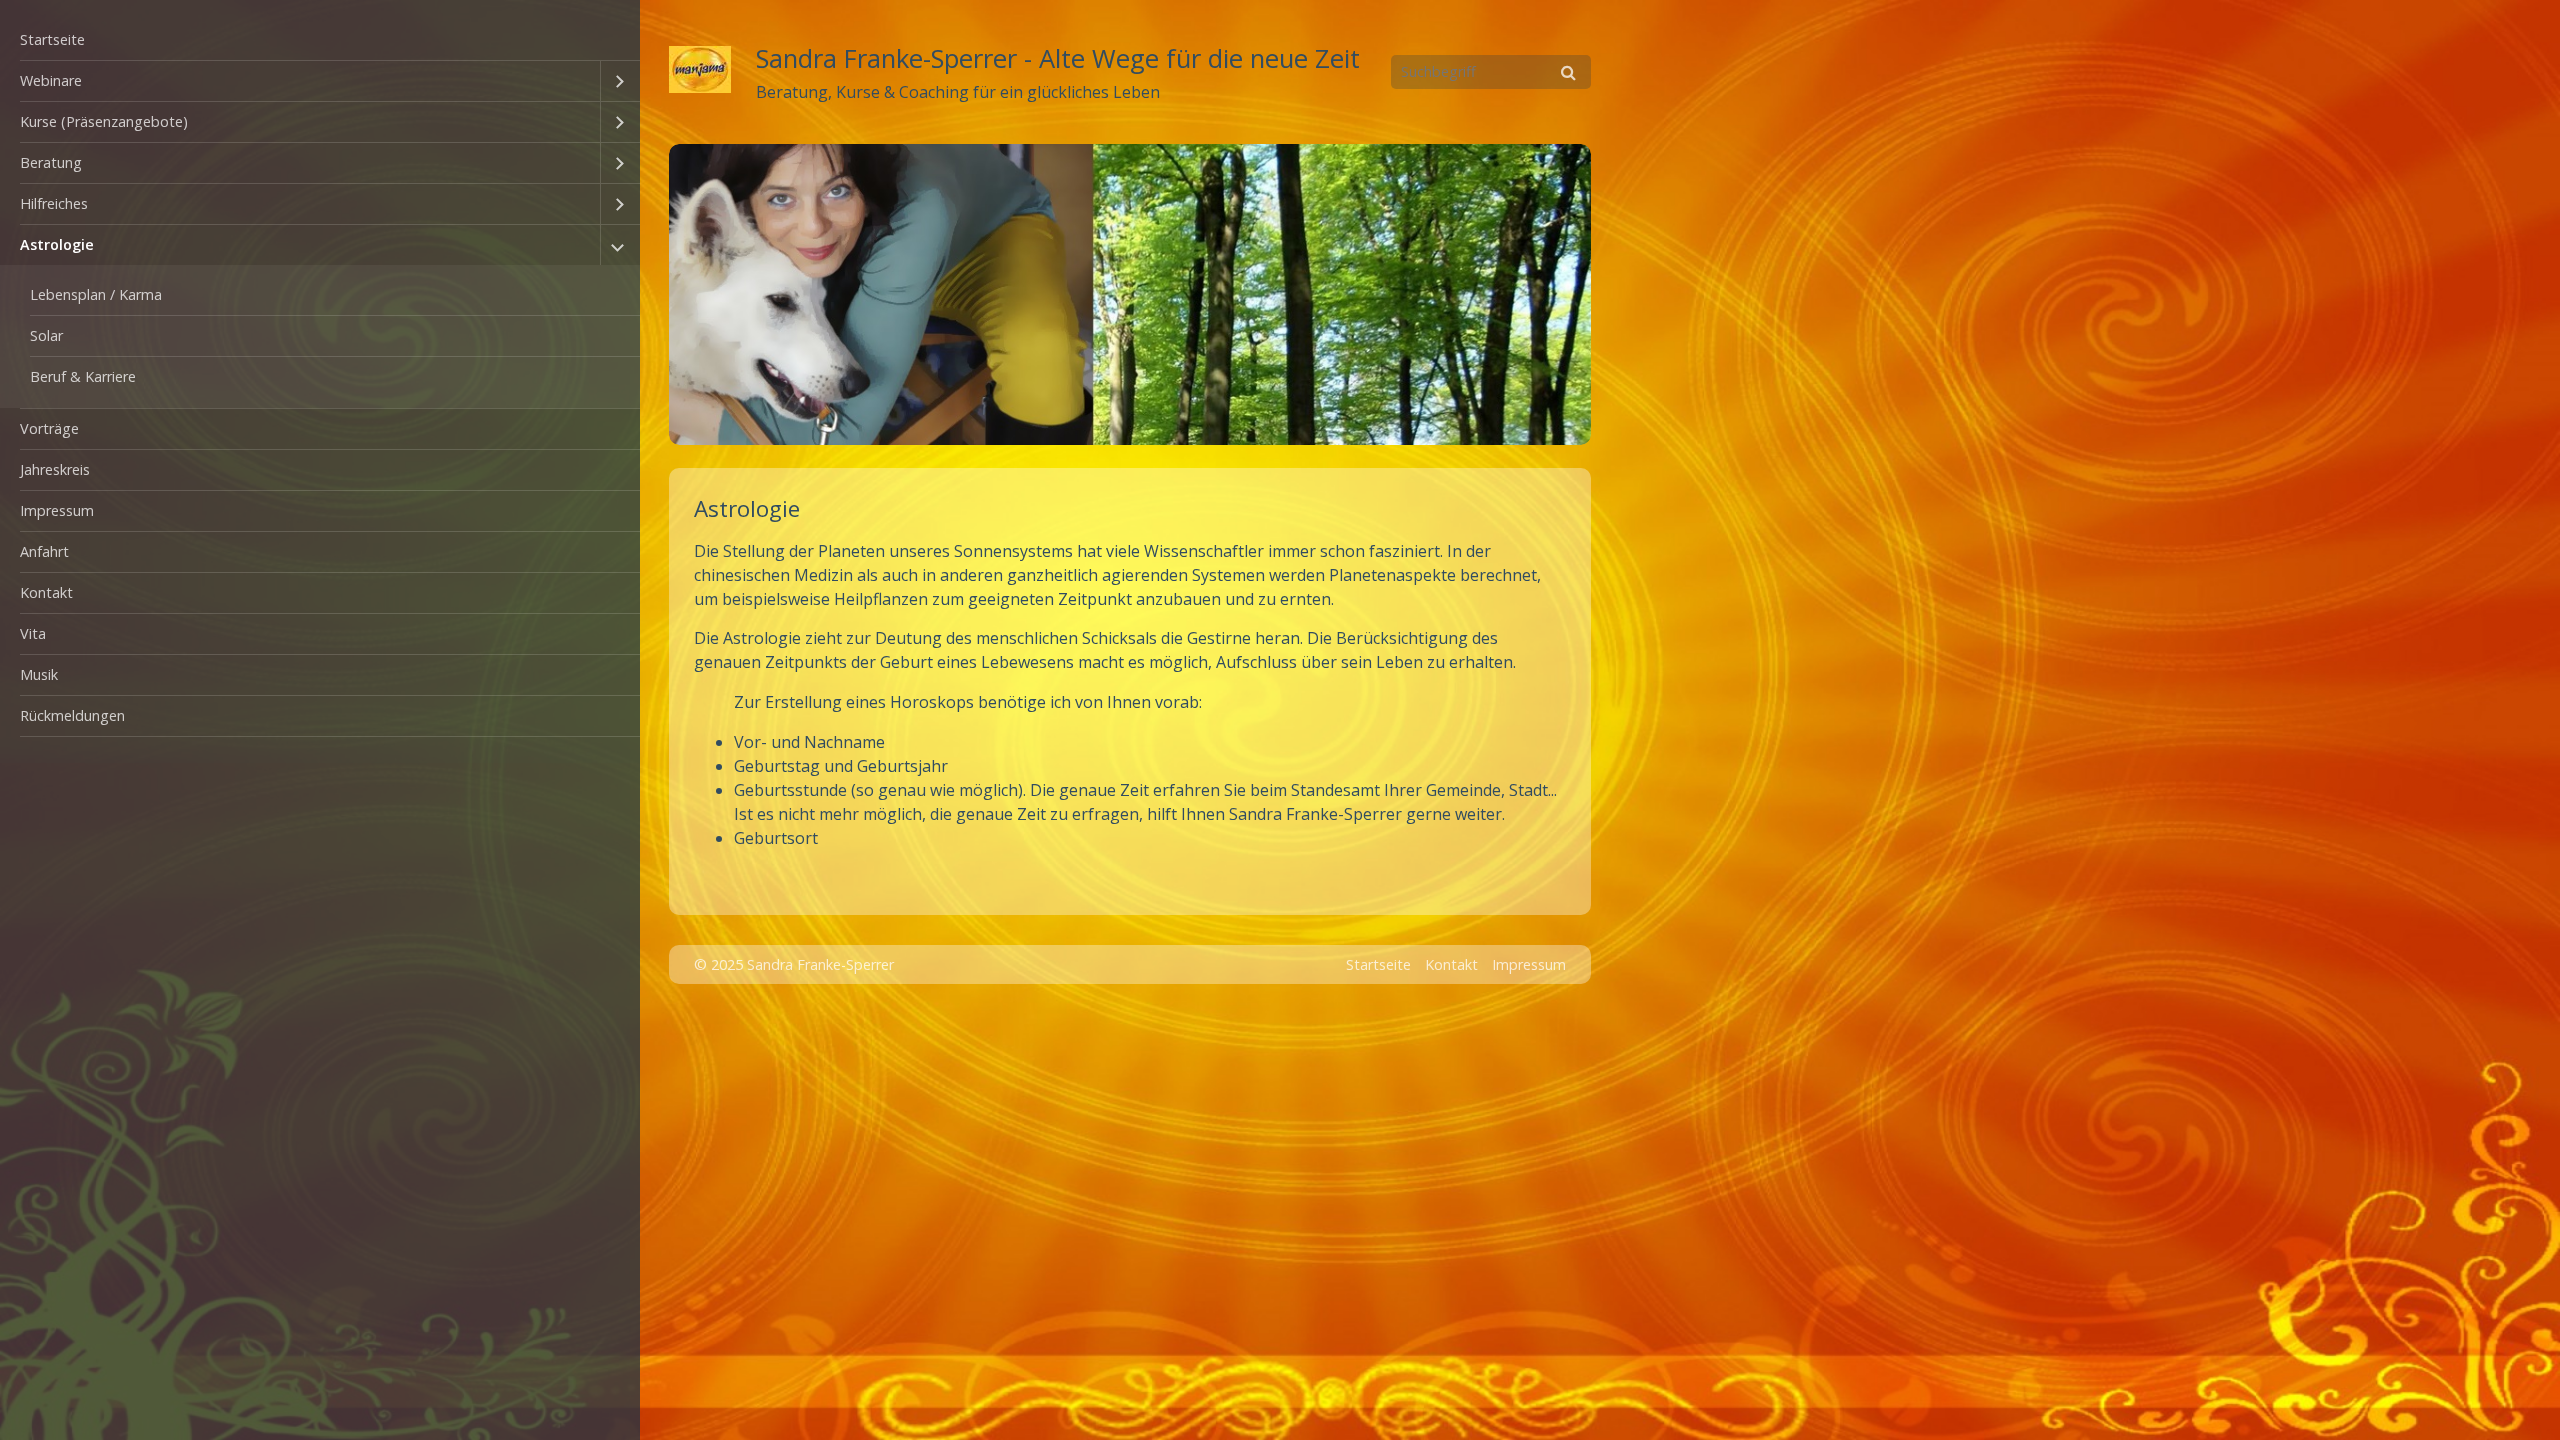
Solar (46, 335)
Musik (39, 674)
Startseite (52, 39)
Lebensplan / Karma (96, 294)
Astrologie (57, 244)
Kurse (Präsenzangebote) (104, 121)
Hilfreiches (54, 203)
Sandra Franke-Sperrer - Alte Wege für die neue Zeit (1058, 58)
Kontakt (46, 592)
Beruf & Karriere (83, 376)
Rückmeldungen (72, 715)
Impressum (57, 510)
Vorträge (49, 428)
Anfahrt (44, 551)
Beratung (51, 162)
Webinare (51, 80)
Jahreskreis (55, 469)
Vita (33, 633)
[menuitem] (320, 40)
